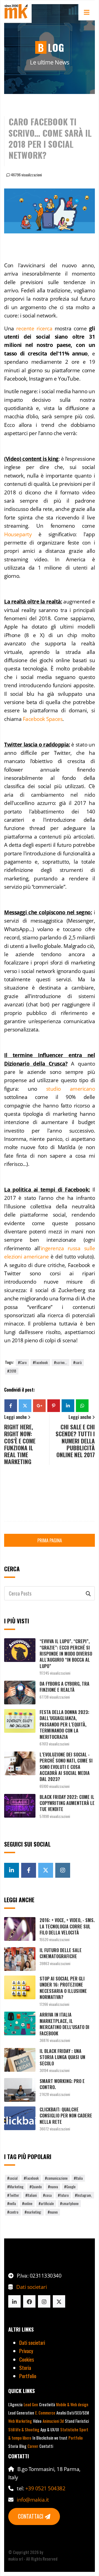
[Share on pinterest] (54, 1406)
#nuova (53, 2187)
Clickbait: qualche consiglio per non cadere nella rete (66, 2116)
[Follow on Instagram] (44, 2301)
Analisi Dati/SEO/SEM (73, 2413)
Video (37, 2421)
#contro (13, 2212)
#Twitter (13, 2195)
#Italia (78, 2178)
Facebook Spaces (43, 719)
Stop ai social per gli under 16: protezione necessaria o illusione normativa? (63, 1988)
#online (27, 2203)
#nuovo (53, 2212)
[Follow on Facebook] (29, 2301)
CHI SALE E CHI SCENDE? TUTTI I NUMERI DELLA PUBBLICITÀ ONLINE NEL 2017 (75, 1441)
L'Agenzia (15, 2404)
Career (33, 2446)
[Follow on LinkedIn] (14, 2301)
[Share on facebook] (11, 1406)
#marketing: (33, 2212)
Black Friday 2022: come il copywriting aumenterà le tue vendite (67, 1803)
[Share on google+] (39, 1406)
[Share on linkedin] (68, 1406)
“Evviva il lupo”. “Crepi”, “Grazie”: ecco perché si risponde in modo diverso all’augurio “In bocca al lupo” (66, 1654)
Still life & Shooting (24, 2430)
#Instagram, (83, 2195)
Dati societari (31, 2287)
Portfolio (28, 2376)
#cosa (47, 2195)
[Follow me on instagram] (63, 1870)
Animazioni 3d (53, 2421)
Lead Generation (21, 2413)
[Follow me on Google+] (12, 1870)
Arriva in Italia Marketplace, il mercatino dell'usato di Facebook (64, 2024)
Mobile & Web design (72, 2404)
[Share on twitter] (25, 1406)
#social (12, 2178)
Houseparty (18, 534)
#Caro (22, 1362)
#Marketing (15, 2187)
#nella (12, 2203)
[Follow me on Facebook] (29, 1870)
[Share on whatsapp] (82, 1406)
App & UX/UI (50, 2430)
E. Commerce (45, 2413)
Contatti (46, 2446)
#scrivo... (61, 1362)
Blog (23, 2446)
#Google (70, 2187)
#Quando (36, 2187)
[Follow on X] (59, 2301)
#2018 (12, 1371)
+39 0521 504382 (45, 2488)
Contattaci (31, 2516)
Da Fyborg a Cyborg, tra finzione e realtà (64, 1687)
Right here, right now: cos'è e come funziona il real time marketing (20, 1444)
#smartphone (69, 2203)
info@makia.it (33, 2500)
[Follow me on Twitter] (46, 1870)
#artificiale (46, 2203)
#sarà (77, 1362)
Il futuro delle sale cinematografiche (61, 1953)
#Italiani (31, 2195)
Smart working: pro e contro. (62, 2084)
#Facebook (40, 1362)
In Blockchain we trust (50, 2438)
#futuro (63, 2195)
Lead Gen (31, 2404)
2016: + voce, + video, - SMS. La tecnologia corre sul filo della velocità (67, 1926)
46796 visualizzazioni (26, 175)
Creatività (47, 2404)
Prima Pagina (50, 1540)
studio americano (71, 1089)
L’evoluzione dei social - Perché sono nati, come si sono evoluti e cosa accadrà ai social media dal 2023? (66, 1767)
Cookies (27, 2359)
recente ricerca (34, 328)
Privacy (26, 2351)
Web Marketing (20, 2421)
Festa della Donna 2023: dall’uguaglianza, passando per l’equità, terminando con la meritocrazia (64, 1724)
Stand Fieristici (77, 2421)
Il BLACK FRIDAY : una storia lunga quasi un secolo (62, 2057)
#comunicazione (56, 2178)
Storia (25, 2367)
